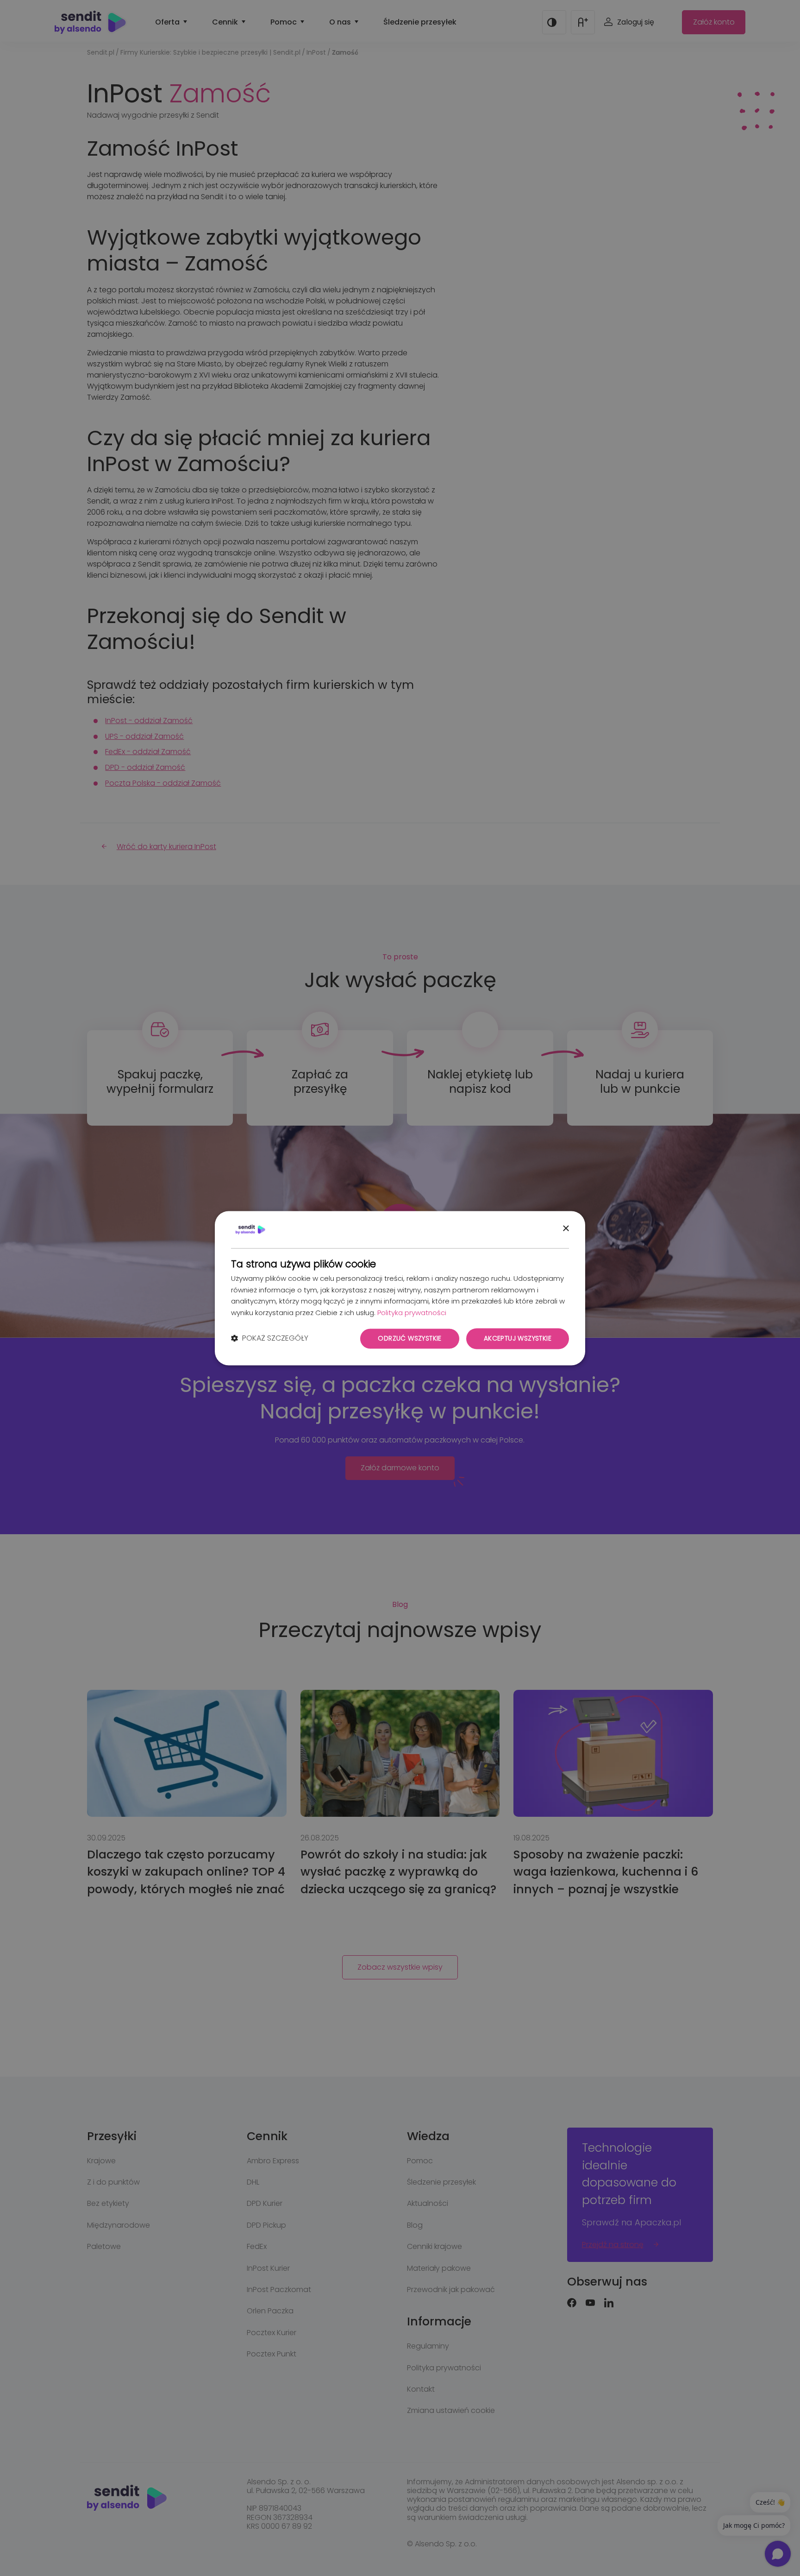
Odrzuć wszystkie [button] (409, 1338)
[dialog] (400, 1288)
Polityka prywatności (412, 1313)
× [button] (566, 1229)
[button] (270, 1339)
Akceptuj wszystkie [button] (518, 1338)
